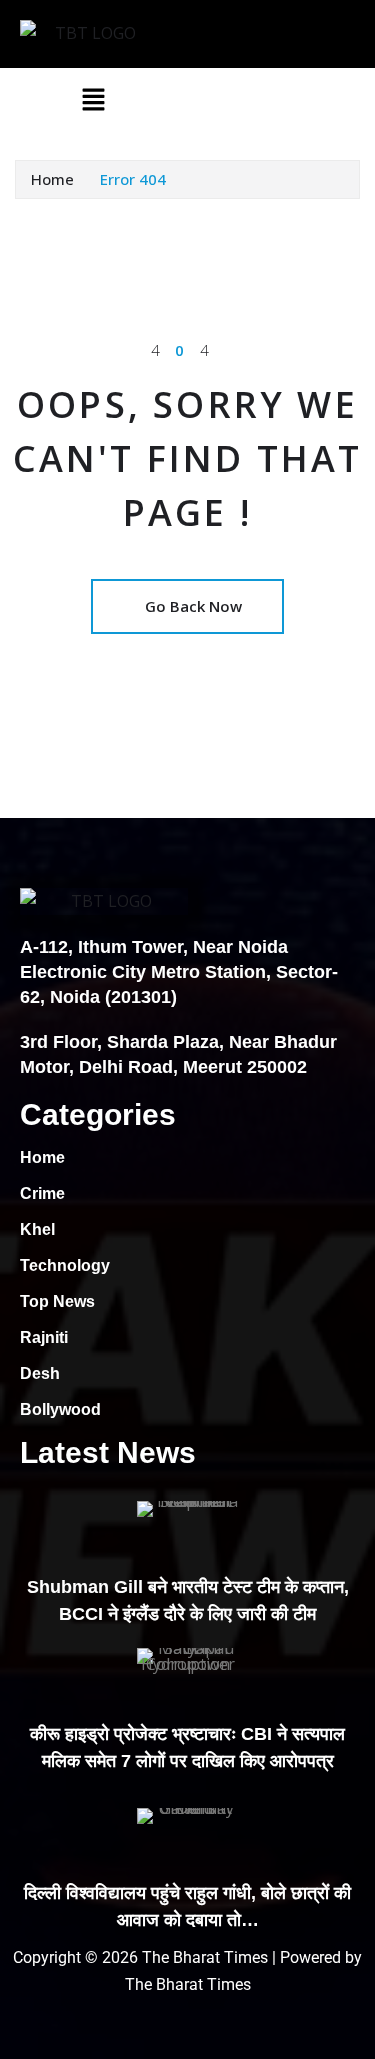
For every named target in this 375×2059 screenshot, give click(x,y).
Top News (57, 1301)
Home (52, 179)
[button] (94, 99)
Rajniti (44, 1337)
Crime (42, 1193)
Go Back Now (193, 606)
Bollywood (60, 1409)
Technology (65, 1265)
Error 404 (133, 179)
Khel (37, 1229)
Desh (40, 1373)
